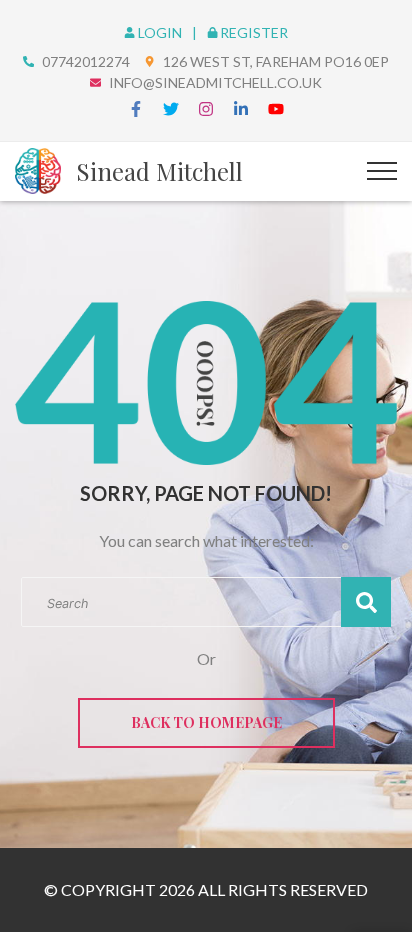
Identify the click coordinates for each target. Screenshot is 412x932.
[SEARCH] (366, 602)
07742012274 (86, 61)
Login (161, 32)
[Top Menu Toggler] (382, 171)
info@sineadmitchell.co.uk (215, 82)
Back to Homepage (206, 722)
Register (254, 32)
